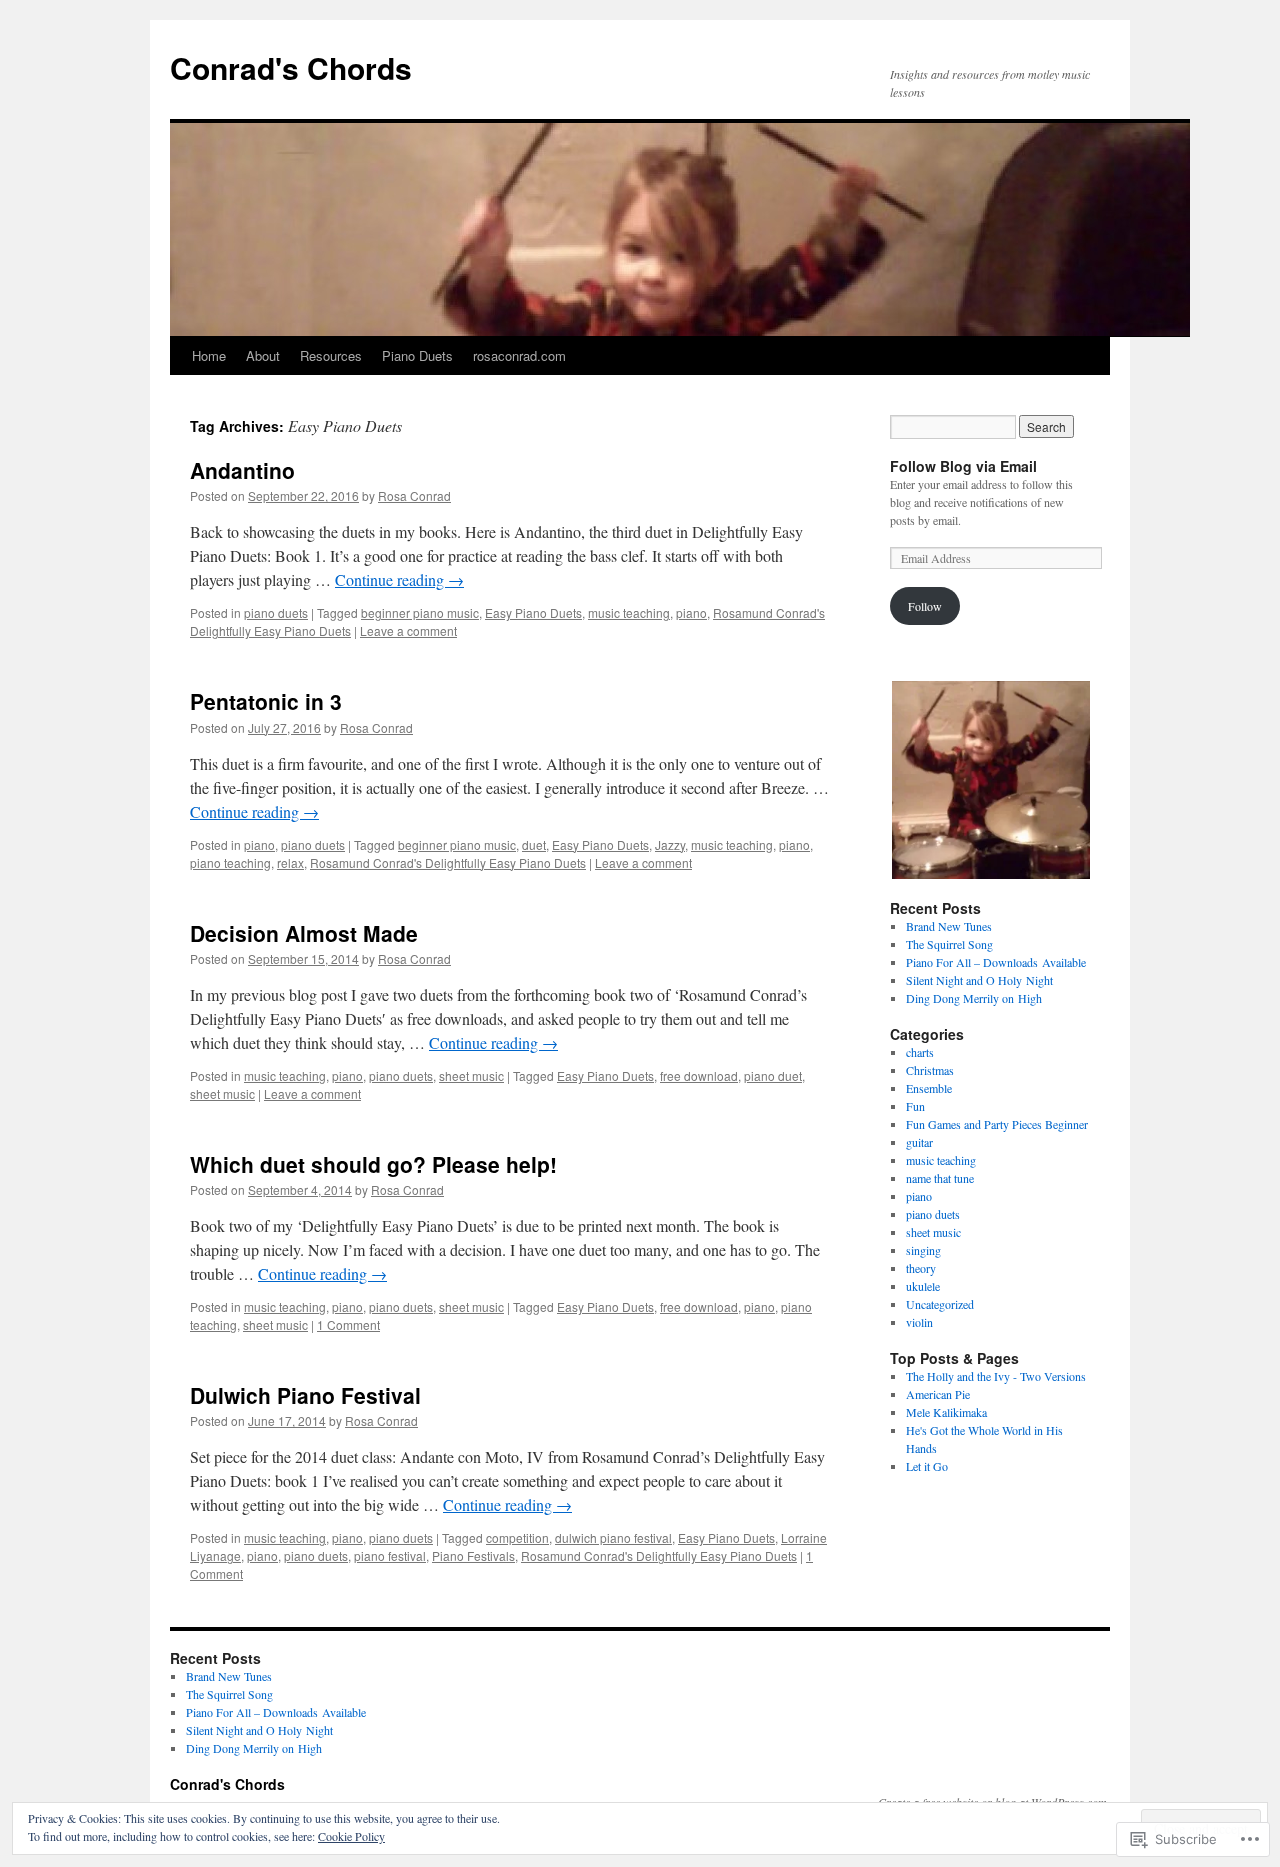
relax (290, 862)
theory (921, 1268)
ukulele (923, 1286)
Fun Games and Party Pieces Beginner (997, 1124)
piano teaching (230, 862)
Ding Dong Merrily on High (974, 998)
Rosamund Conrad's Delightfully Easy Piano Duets (448, 862)
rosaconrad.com (519, 355)
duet (534, 844)
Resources (331, 355)
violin (919, 1322)
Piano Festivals (473, 1555)
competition (517, 1537)
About (263, 355)
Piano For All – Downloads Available (996, 962)
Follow (925, 606)
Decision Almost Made (304, 933)
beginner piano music (420, 612)
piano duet (773, 1075)
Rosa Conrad (414, 495)
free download (699, 1075)
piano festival (390, 1555)
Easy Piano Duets (533, 612)
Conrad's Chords (291, 67)
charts (920, 1052)
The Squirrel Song (949, 944)
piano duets (276, 612)
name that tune (940, 1178)
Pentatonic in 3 (266, 701)
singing (923, 1250)
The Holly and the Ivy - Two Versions (996, 1376)
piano (691, 612)
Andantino (242, 470)
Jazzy (670, 844)
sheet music (471, 1075)
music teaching (629, 612)
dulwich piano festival (613, 1537)
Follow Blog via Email (963, 466)
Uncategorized (940, 1304)
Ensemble (929, 1088)
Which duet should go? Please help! (373, 1164)
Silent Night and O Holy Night (979, 980)
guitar (919, 1142)
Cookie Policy (351, 1836)
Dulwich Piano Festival (305, 1395)
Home (209, 355)
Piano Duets (417, 355)
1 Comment (348, 1324)
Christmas (930, 1070)
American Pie (938, 1394)
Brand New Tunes (949, 926)
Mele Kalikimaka (946, 1412)
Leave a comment (408, 630)
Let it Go (927, 1466)
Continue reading (399, 579)
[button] (990, 780)
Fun (915, 1106)
